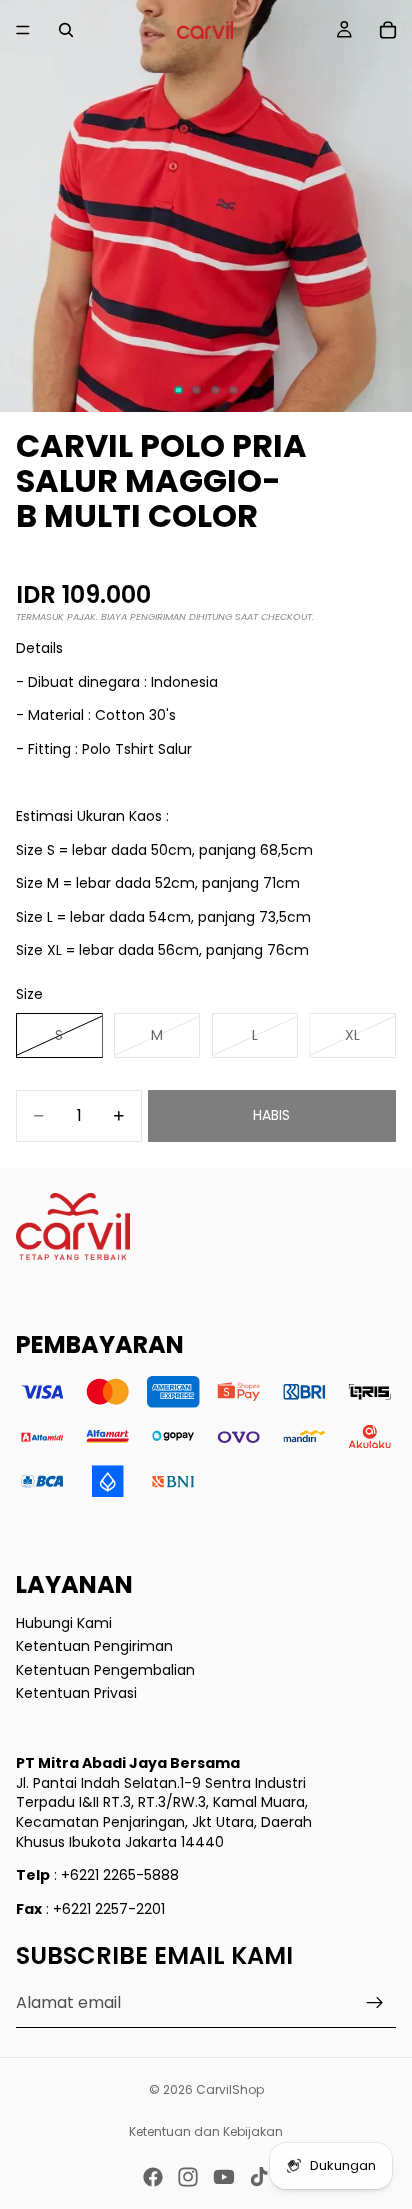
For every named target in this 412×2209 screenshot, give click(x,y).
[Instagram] (188, 2177)
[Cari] (66, 30)
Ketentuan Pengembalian (105, 1669)
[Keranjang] (388, 30)
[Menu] (23, 30)
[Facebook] (153, 2177)
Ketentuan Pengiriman (94, 1646)
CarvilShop (230, 2089)
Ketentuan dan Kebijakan (206, 2131)
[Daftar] (375, 2003)
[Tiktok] (259, 2177)
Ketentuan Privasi (76, 1693)
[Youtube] (224, 2177)
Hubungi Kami (64, 1622)
